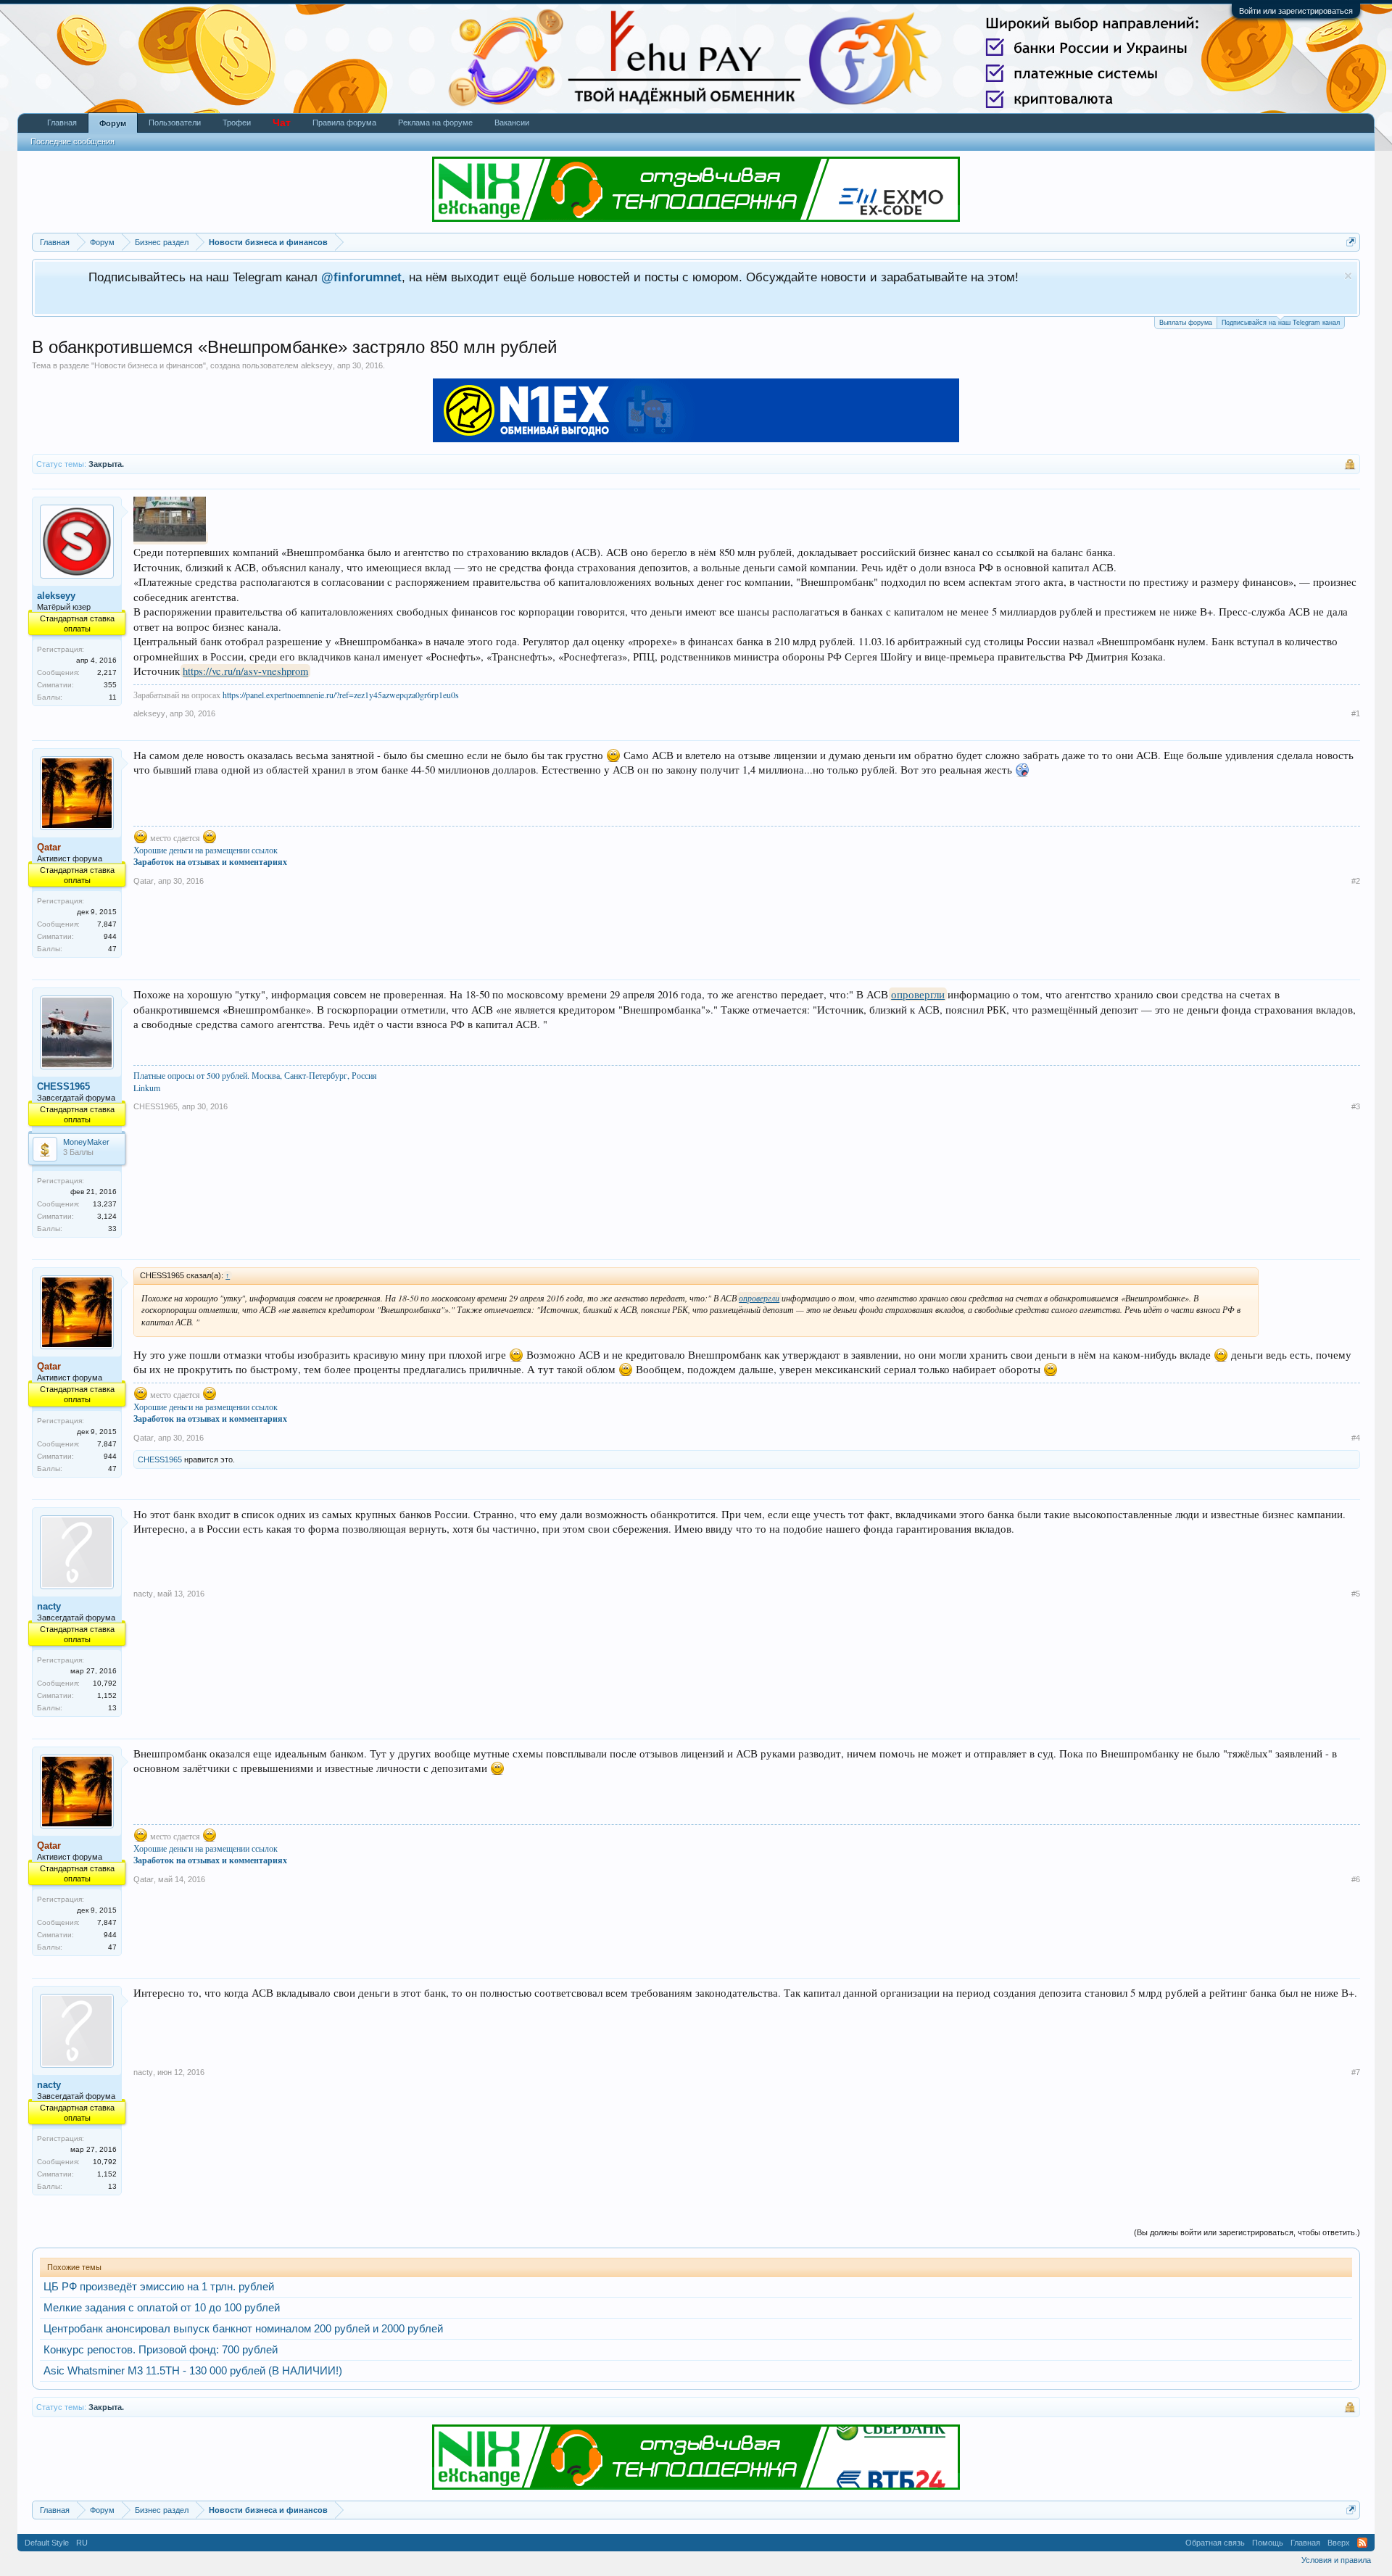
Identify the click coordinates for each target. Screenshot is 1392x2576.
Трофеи (237, 123)
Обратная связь (1215, 2543)
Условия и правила (1336, 2560)
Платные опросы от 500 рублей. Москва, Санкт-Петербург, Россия (255, 1075)
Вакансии (512, 123)
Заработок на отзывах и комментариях (210, 862)
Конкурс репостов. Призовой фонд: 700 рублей (161, 2350)
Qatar (144, 881)
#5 (1356, 1594)
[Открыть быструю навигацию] (1351, 242)
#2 (1356, 881)
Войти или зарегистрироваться (1296, 11)
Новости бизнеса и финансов (149, 365)
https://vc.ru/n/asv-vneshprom (245, 671)
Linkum (147, 1088)
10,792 (105, 1683)
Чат (282, 123)
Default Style (47, 2543)
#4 (1356, 1438)
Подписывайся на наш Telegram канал (1281, 323)
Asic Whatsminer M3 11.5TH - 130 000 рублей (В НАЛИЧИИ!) (193, 2371)
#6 (1356, 1879)
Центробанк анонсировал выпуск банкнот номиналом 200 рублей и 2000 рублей (243, 2329)
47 (112, 949)
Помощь (1268, 2543)
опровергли (918, 994)
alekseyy (317, 365)
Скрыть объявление (1348, 276)
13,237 (105, 1204)
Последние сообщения (72, 141)
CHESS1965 (63, 1086)
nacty (49, 1606)
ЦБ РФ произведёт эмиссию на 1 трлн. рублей (159, 2287)
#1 (1356, 713)
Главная (62, 123)
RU (82, 2543)
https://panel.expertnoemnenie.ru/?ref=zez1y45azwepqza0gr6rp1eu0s (341, 695)
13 (112, 1708)
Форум (113, 123)
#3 (1356, 1106)
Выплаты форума (1186, 323)
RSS (1362, 2543)
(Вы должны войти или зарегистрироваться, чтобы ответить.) (1247, 2232)
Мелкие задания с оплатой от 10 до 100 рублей (162, 2308)
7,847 (107, 924)
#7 (1356, 2072)
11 (113, 697)
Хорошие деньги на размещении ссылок (206, 850)
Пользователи (175, 123)
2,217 (107, 672)
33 (112, 1229)
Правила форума (344, 123)
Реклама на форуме (435, 123)
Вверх (1339, 2543)
